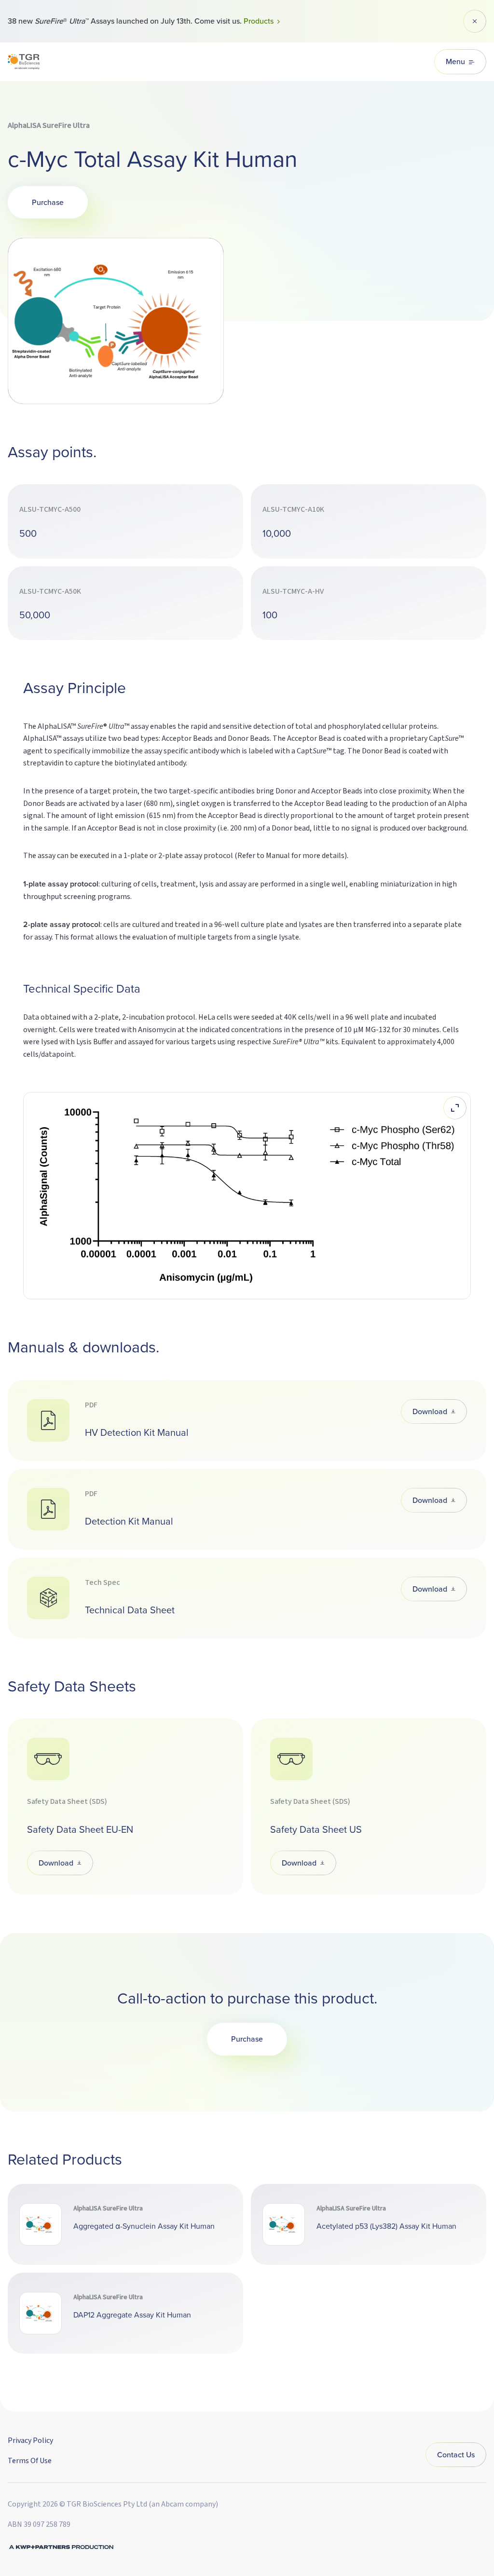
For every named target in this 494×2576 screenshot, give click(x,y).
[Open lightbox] (455, 1108)
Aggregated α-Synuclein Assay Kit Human (144, 2226)
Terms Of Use (30, 2461)
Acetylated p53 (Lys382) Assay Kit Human (386, 2226)
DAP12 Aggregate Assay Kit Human (132, 2315)
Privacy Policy (30, 2440)
